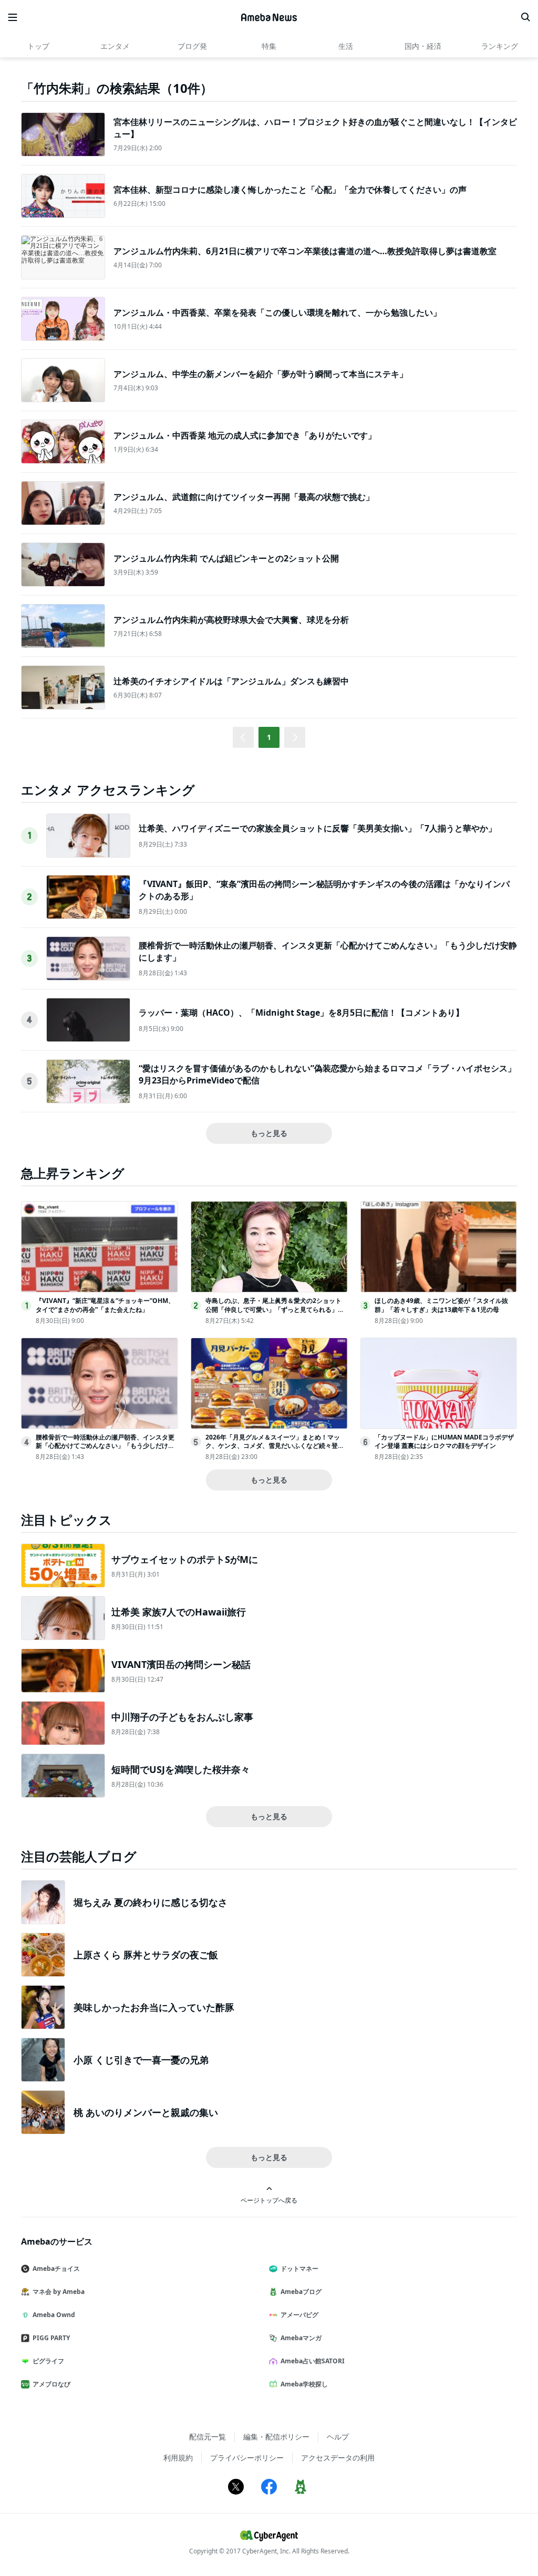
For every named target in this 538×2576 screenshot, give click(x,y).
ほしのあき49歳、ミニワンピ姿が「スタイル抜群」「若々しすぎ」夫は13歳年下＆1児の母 (441, 1305)
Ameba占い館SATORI (313, 2361)
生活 (346, 46)
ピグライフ (48, 2361)
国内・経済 (423, 46)
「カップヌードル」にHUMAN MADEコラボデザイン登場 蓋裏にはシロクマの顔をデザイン (444, 1442)
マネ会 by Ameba (59, 2292)
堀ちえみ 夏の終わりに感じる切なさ (151, 1902)
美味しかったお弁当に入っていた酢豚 (154, 2007)
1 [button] (269, 737)
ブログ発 (192, 46)
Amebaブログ (301, 2292)
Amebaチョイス (56, 2269)
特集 (269, 46)
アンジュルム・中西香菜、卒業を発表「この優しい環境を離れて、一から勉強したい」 (277, 312)
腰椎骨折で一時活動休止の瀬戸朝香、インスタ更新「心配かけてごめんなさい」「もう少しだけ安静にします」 (105, 1446)
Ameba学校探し (304, 2384)
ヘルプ (338, 2437)
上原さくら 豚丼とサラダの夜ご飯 (146, 1955)
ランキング (500, 46)
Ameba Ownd (54, 2315)
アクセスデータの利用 (338, 2458)
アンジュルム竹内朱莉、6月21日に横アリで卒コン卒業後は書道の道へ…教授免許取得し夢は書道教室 (305, 251)
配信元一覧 (208, 2437)
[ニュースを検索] (525, 17)
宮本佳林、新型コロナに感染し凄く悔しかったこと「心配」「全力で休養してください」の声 (290, 190)
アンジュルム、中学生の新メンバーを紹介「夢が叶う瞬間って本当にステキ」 (261, 374)
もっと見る (269, 1133)
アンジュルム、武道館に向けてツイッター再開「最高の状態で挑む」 (244, 497)
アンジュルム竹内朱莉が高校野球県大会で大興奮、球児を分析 (231, 620)
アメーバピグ (299, 2315)
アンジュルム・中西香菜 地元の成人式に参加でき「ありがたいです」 (245, 435)
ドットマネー (299, 2269)
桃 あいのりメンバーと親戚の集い (146, 2112)
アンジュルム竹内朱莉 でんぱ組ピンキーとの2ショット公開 (226, 558)
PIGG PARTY (51, 2338)
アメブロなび (51, 2384)
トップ (38, 46)
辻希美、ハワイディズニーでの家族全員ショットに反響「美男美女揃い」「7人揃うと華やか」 (318, 828)
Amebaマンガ (301, 2338)
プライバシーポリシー (247, 2458)
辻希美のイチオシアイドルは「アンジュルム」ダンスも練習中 (231, 681)
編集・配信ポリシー (276, 2437)
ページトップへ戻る (269, 2200)
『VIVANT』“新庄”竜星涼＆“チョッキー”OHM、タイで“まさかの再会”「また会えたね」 (105, 1305)
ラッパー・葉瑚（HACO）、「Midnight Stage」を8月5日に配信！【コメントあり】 (301, 1013)
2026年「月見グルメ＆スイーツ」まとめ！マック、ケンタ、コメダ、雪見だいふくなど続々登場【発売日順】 (275, 1446)
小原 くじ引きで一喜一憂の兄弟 (141, 2060)
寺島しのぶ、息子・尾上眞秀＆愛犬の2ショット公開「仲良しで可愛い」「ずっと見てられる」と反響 (275, 1310)
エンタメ (115, 46)
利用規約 (178, 2458)
